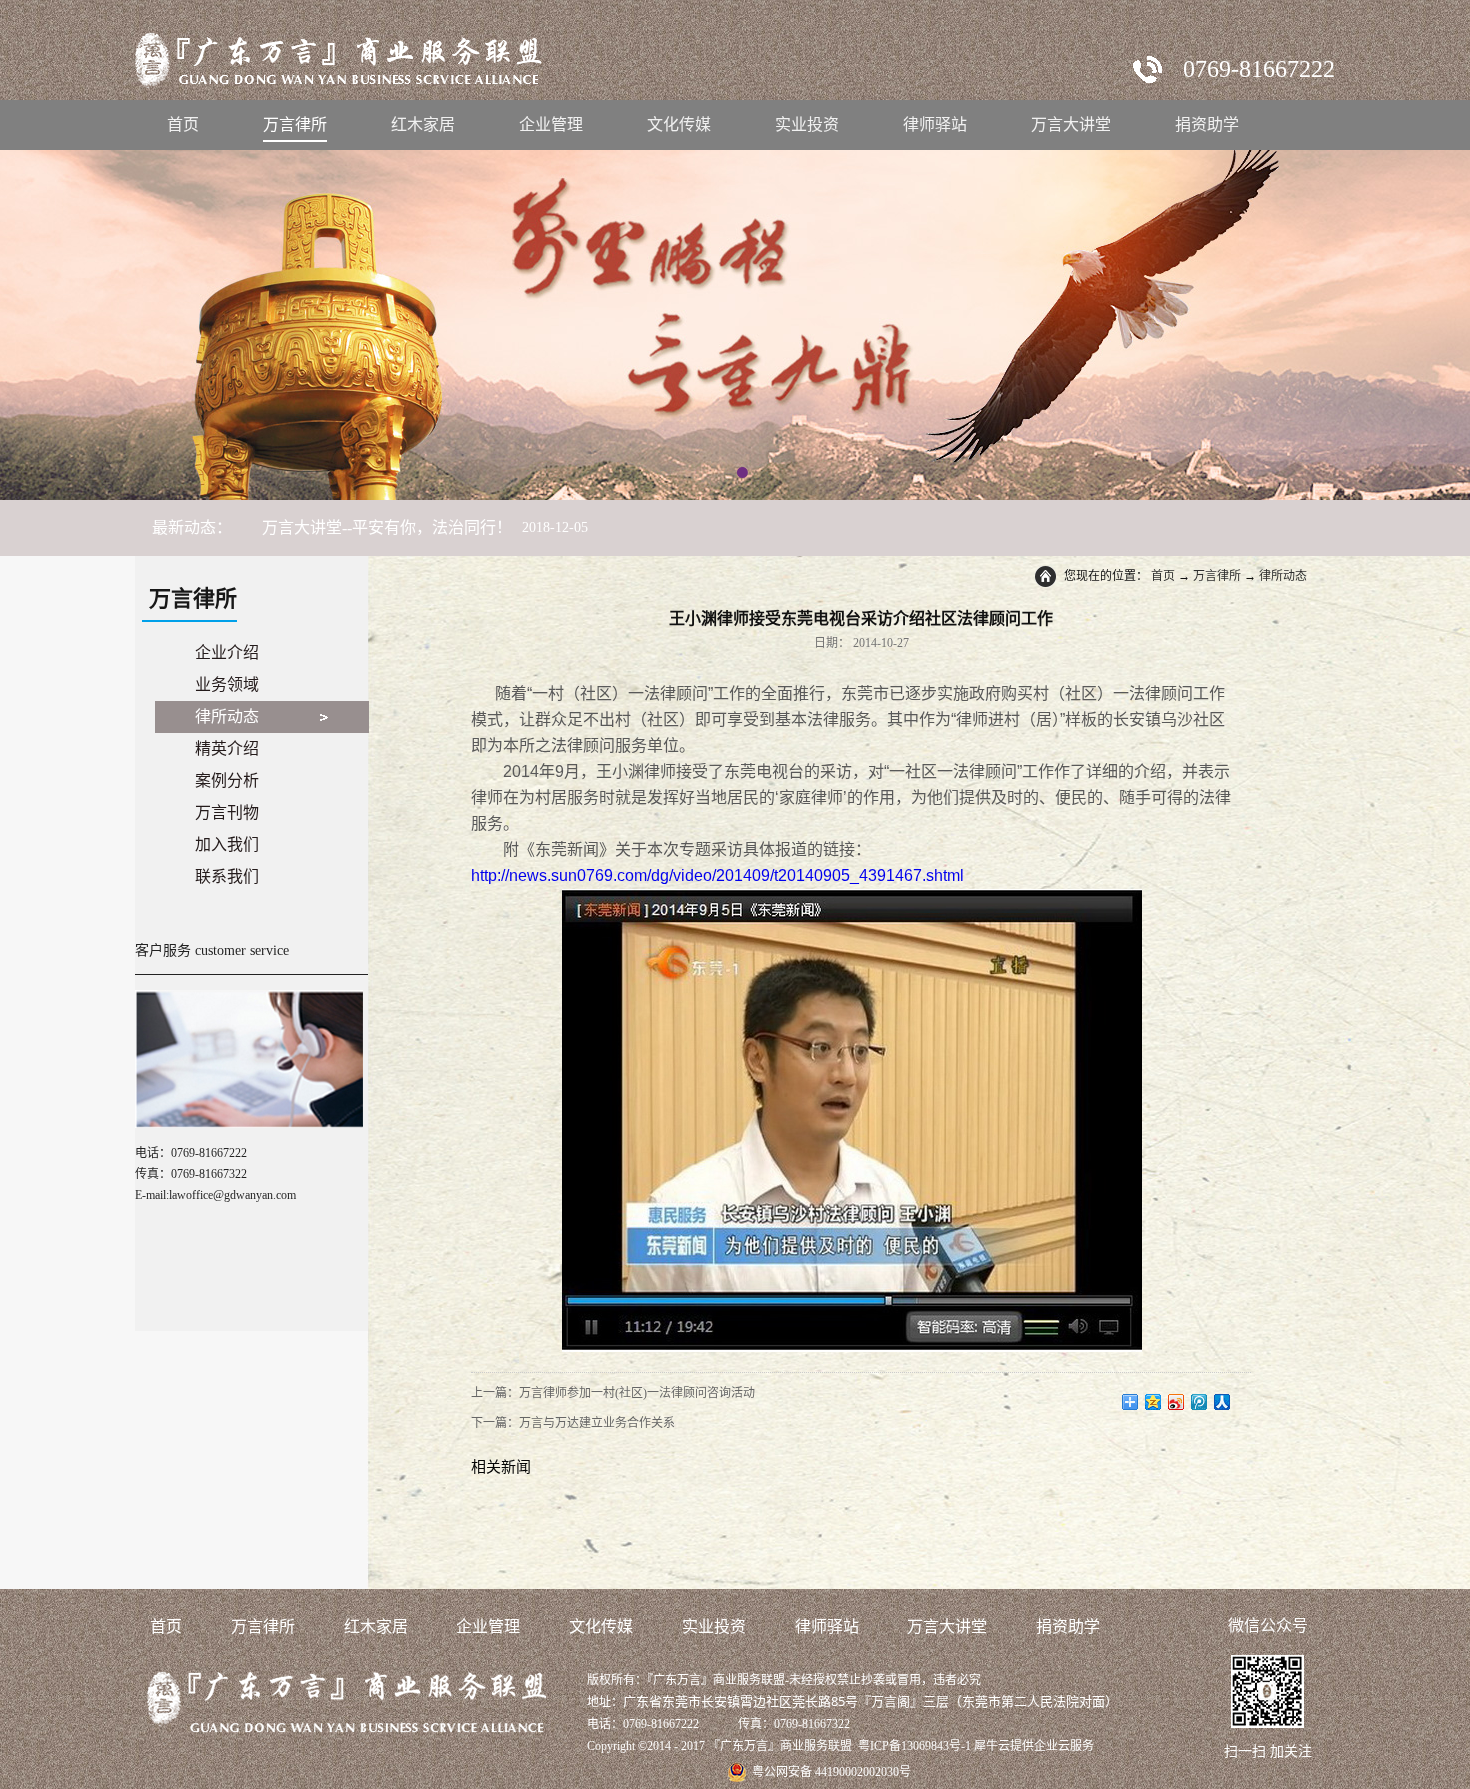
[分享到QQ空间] (1153, 1402)
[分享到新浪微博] (1176, 1402)
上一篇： (613, 1393)
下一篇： (573, 1423)
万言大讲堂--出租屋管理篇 (355, 527)
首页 (183, 124)
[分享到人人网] (1222, 1402)
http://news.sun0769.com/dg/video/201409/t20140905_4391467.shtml (717, 875)
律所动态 (1283, 576)
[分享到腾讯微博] (1199, 1402)
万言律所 (1217, 576)
